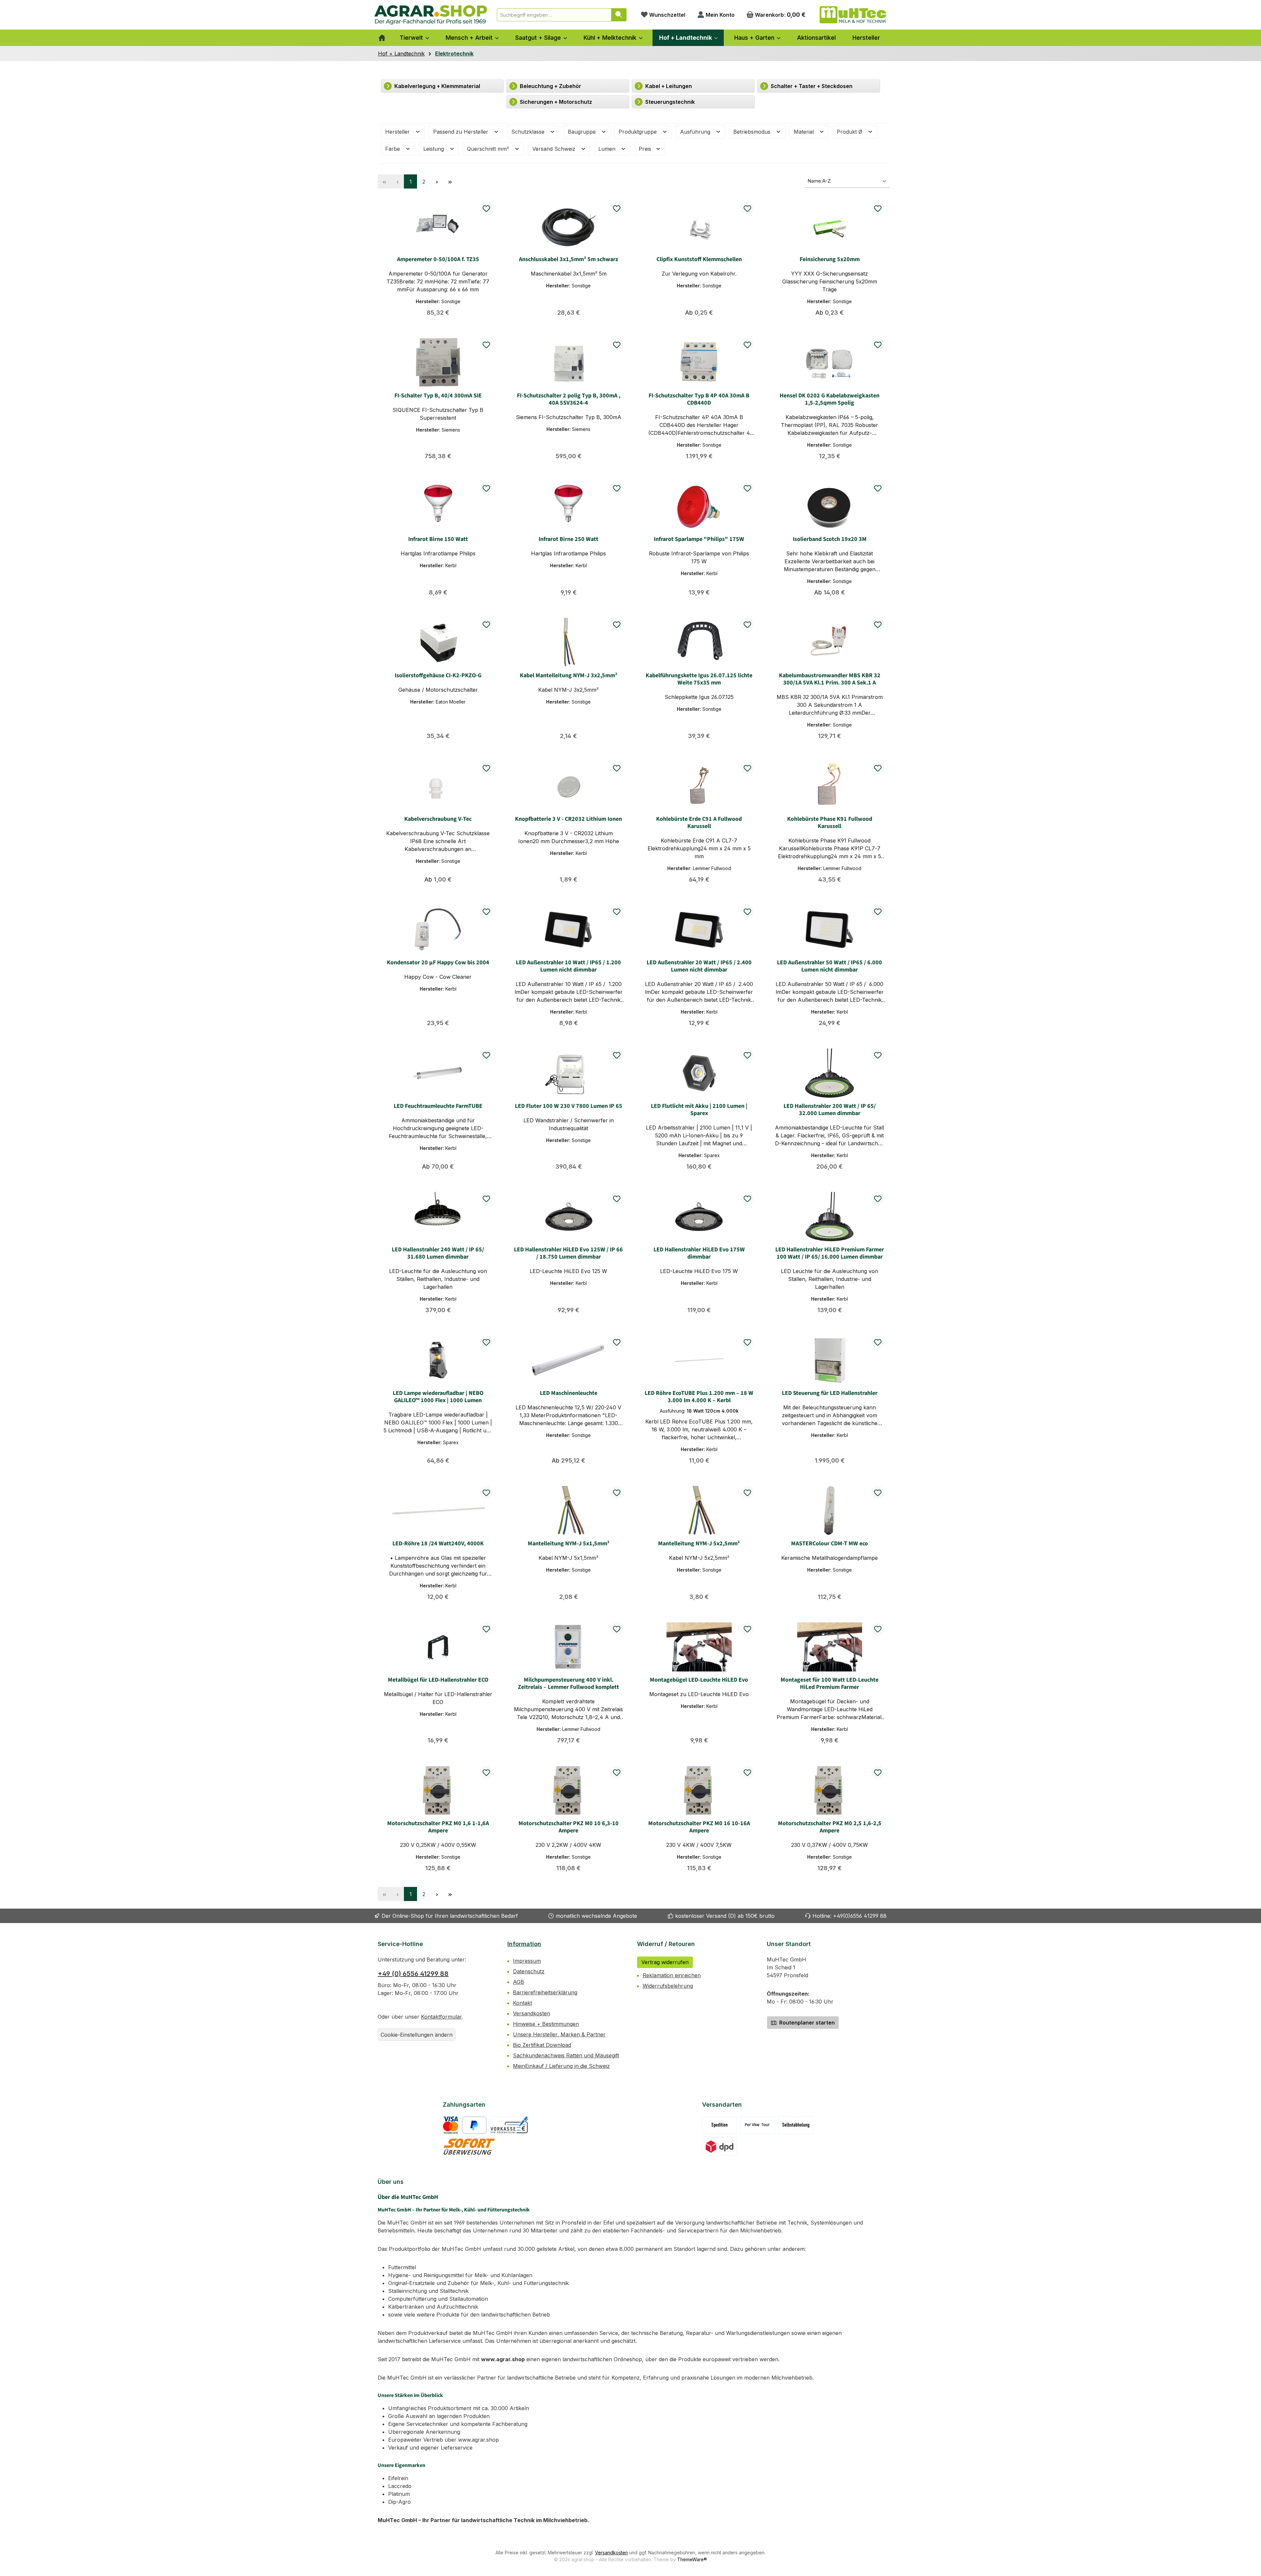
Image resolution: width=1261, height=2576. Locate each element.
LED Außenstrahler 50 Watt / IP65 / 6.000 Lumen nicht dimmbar (830, 966)
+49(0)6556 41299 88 (860, 1916)
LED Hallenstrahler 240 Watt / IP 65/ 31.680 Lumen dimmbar (438, 1253)
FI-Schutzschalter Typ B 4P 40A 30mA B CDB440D (699, 399)
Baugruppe (583, 132)
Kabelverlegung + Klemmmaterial (437, 86)
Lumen (608, 149)
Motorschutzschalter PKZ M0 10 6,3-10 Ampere (569, 1827)
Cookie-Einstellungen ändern (417, 2035)
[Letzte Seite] (450, 181)
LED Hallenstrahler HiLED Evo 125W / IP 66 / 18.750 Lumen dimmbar (568, 1253)
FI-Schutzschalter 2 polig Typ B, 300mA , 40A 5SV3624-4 (569, 399)
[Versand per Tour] (758, 2125)
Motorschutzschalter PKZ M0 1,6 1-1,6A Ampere (438, 1827)
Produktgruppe (639, 132)
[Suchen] (619, 15)
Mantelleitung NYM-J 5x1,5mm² (569, 1544)
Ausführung (696, 132)
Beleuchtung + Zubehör (550, 86)
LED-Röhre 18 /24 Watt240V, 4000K (438, 1544)
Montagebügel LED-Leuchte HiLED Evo (699, 1680)
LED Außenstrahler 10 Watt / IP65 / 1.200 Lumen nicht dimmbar (568, 966)
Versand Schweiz (555, 149)
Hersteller (398, 132)
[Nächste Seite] (437, 181)
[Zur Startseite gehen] (431, 15)
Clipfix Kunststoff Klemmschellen (699, 259)
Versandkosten (531, 2013)
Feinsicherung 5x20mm (830, 259)
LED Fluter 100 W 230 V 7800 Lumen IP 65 (569, 1106)
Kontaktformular (441, 2017)
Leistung (434, 149)
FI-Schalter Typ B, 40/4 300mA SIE (438, 396)
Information (524, 1944)
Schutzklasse (529, 132)
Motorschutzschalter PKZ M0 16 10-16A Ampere (699, 1827)
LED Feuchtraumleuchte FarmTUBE (438, 1106)
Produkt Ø (850, 132)
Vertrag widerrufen (665, 1962)
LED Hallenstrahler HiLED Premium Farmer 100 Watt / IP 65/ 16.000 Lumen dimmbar (830, 1253)
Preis (646, 149)
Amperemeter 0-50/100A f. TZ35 (438, 259)
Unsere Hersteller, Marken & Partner (559, 2034)
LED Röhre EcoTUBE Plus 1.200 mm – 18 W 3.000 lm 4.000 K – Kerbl (699, 1397)
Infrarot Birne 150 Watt (438, 539)
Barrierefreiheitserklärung (545, 1992)
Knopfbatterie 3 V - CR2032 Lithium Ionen (568, 819)
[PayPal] (474, 2125)
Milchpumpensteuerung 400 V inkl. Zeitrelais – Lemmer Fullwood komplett (568, 1684)
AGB (519, 1982)
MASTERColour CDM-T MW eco (830, 1544)
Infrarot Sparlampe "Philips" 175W (699, 539)
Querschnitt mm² (489, 149)
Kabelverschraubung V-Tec (438, 819)
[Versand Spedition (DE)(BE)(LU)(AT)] (719, 2125)
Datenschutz (529, 1971)
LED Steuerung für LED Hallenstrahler (830, 1393)
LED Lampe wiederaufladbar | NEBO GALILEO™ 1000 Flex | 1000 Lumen (438, 1397)
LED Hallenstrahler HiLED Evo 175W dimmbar (699, 1253)
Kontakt (522, 2003)
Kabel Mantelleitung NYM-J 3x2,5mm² (569, 676)
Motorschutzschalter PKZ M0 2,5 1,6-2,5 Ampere (830, 1827)
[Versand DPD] (720, 2147)
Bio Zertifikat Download (542, 2045)
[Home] (382, 38)
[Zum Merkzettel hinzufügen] (486, 208)
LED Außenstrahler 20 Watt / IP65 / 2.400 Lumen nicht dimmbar (699, 966)
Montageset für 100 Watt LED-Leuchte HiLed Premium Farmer (830, 1684)
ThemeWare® (692, 2559)
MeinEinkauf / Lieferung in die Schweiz (561, 2066)
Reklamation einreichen (672, 1975)
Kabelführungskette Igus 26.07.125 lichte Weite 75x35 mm (699, 679)
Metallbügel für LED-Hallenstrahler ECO (438, 1680)
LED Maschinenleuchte (569, 1393)
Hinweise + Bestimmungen (546, 2024)
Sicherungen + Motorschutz (555, 102)
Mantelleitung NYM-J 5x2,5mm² (699, 1544)
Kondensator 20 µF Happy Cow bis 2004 (438, 963)
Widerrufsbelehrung (668, 1986)
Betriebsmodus (753, 132)
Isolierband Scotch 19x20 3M (830, 539)
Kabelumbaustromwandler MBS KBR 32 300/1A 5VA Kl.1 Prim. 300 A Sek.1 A (830, 679)
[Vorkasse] (509, 2125)
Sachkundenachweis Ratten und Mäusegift (566, 2055)
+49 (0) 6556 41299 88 (413, 1974)
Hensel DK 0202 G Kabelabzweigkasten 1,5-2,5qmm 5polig (830, 399)
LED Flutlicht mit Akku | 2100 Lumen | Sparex (699, 1110)
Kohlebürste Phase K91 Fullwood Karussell (830, 823)
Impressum (527, 1961)
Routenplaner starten (806, 2023)
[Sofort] (469, 2147)
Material (805, 132)
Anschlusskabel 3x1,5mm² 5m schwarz (568, 259)
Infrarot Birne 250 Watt (568, 539)
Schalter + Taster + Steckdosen (811, 86)
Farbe (393, 149)
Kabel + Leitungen (668, 86)
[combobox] (554, 15)
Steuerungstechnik (669, 102)
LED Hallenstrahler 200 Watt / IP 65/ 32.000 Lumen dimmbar (830, 1110)
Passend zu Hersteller (462, 132)
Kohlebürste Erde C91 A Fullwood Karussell (699, 823)
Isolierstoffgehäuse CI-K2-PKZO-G (438, 676)
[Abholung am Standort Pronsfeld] (796, 2125)
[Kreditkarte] (451, 2125)
